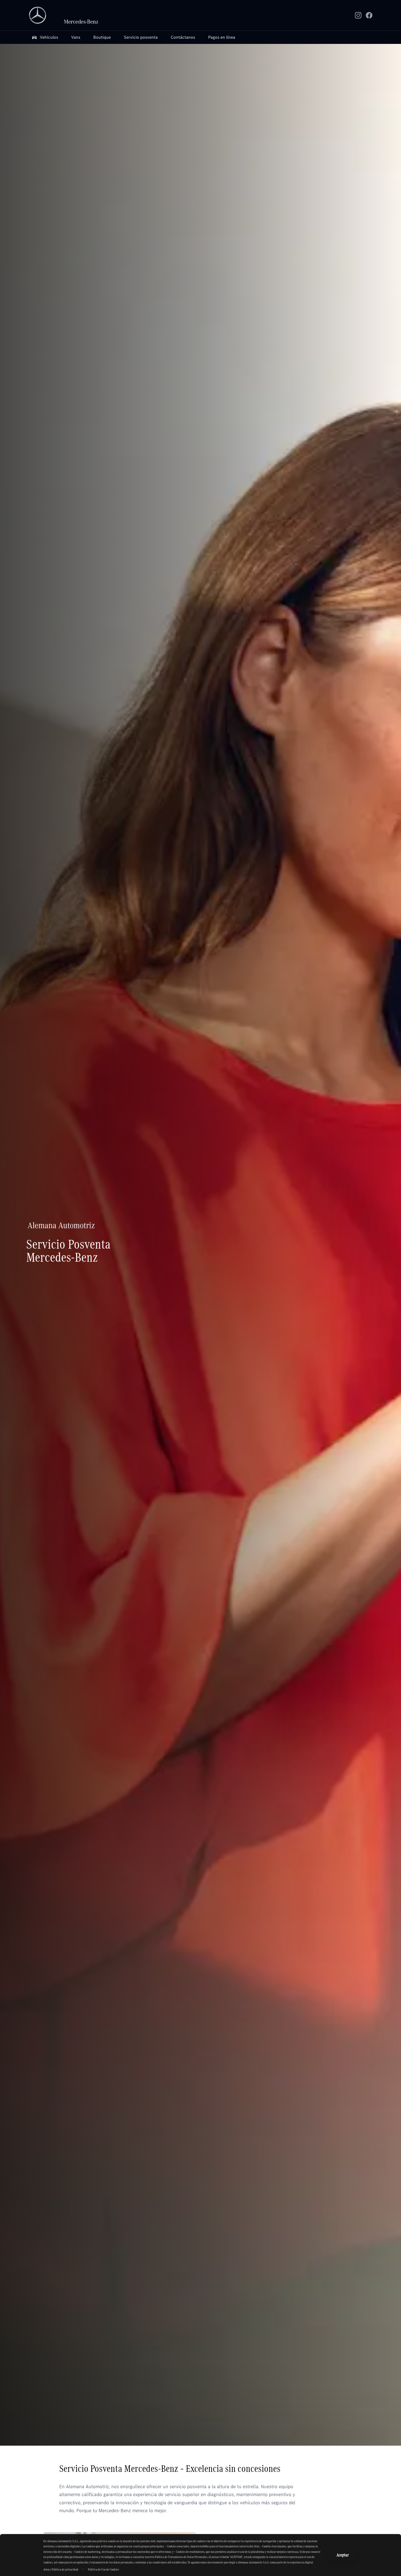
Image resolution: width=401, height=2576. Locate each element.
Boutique (102, 37)
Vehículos (49, 37)
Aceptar (343, 2555)
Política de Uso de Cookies (103, 2569)
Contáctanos (183, 37)
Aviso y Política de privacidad (61, 2569)
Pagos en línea (222, 37)
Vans (76, 37)
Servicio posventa (141, 37)
